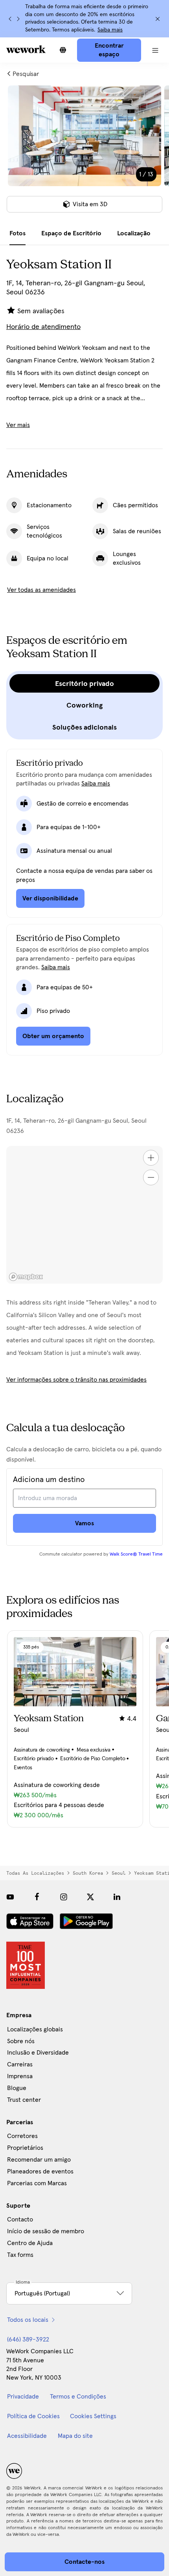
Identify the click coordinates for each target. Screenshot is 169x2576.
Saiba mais (110, 30)
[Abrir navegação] (155, 50)
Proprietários (25, 2148)
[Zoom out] (151, 1177)
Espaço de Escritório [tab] (71, 233)
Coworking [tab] (84, 705)
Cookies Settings (93, 2416)
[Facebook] (37, 1897)
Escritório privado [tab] (84, 684)
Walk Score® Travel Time (136, 1554)
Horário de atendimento (43, 327)
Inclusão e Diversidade (38, 2053)
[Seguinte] (18, 19)
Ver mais (18, 425)
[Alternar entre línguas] (63, 50)
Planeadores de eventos (40, 2171)
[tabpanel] (84, 154)
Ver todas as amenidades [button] (41, 590)
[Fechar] (158, 19)
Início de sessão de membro (46, 2231)
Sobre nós (21, 2041)
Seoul (118, 1873)
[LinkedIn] (117, 1897)
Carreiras (20, 2064)
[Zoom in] (151, 1158)
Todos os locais (28, 2320)
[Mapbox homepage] (26, 1277)
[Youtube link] (10, 1897)
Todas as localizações (35, 1873)
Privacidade (23, 2397)
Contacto (20, 2219)
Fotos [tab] (17, 233)
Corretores (22, 2136)
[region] (84, 1215)
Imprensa (20, 2076)
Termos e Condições (78, 2397)
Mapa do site (75, 2436)
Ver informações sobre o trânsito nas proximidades (76, 1380)
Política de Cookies (33, 2416)
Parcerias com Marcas (37, 2183)
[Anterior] (10, 19)
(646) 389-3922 (28, 2339)
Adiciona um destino (49, 1480)
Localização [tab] (134, 233)
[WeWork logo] (26, 49)
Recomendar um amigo (39, 2160)
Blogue (17, 2088)
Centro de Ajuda (30, 2243)
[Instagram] (64, 1897)
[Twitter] (90, 1897)
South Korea (88, 1873)
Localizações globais (35, 2029)
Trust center (24, 2100)
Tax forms (20, 2255)
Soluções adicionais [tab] (84, 727)
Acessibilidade (27, 2436)
